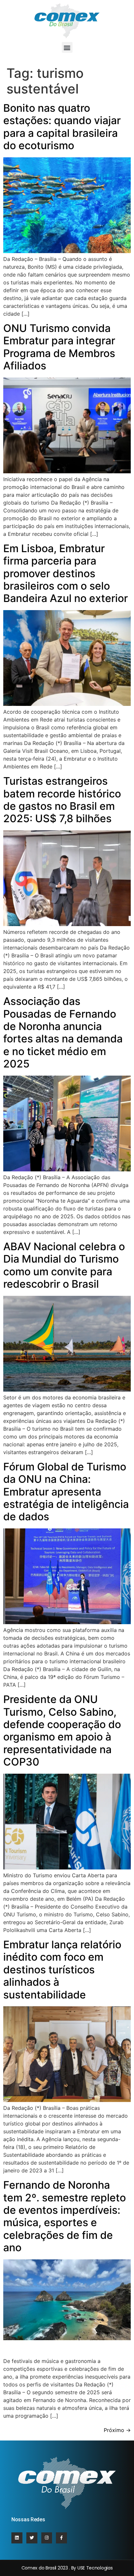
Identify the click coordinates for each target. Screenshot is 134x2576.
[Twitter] (32, 2538)
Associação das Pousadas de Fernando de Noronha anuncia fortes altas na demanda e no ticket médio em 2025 (63, 1032)
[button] (67, 47)
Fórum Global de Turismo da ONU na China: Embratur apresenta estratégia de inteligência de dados (66, 1492)
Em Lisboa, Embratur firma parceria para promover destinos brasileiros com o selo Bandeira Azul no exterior (66, 573)
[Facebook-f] (61, 2538)
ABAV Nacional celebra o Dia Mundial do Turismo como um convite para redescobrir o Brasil (64, 1265)
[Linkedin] (17, 2538)
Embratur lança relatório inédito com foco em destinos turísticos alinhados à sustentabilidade (62, 1970)
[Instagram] (47, 2538)
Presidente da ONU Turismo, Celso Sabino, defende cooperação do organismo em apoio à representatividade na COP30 (62, 1731)
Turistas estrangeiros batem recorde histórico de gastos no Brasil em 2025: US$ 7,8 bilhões (62, 800)
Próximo (117, 2430)
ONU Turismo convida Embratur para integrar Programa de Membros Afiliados (59, 347)
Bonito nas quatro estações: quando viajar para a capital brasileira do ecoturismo (62, 127)
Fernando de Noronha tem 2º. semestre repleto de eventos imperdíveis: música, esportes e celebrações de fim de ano (65, 2216)
